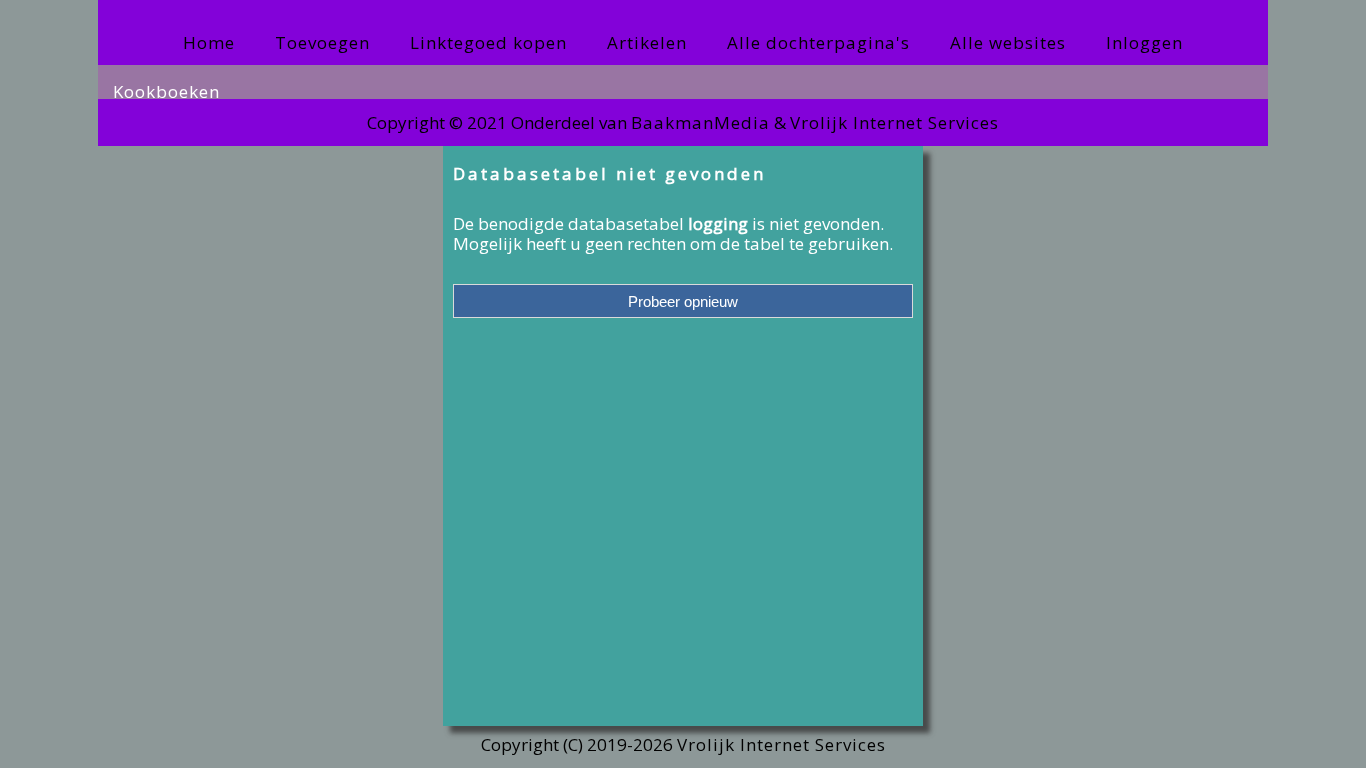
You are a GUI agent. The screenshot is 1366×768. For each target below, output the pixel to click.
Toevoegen (322, 42)
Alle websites (1008, 42)
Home (209, 42)
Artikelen (647, 42)
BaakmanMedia (700, 122)
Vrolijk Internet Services (894, 122)
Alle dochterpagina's (818, 42)
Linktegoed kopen (488, 42)
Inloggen (1144, 42)
